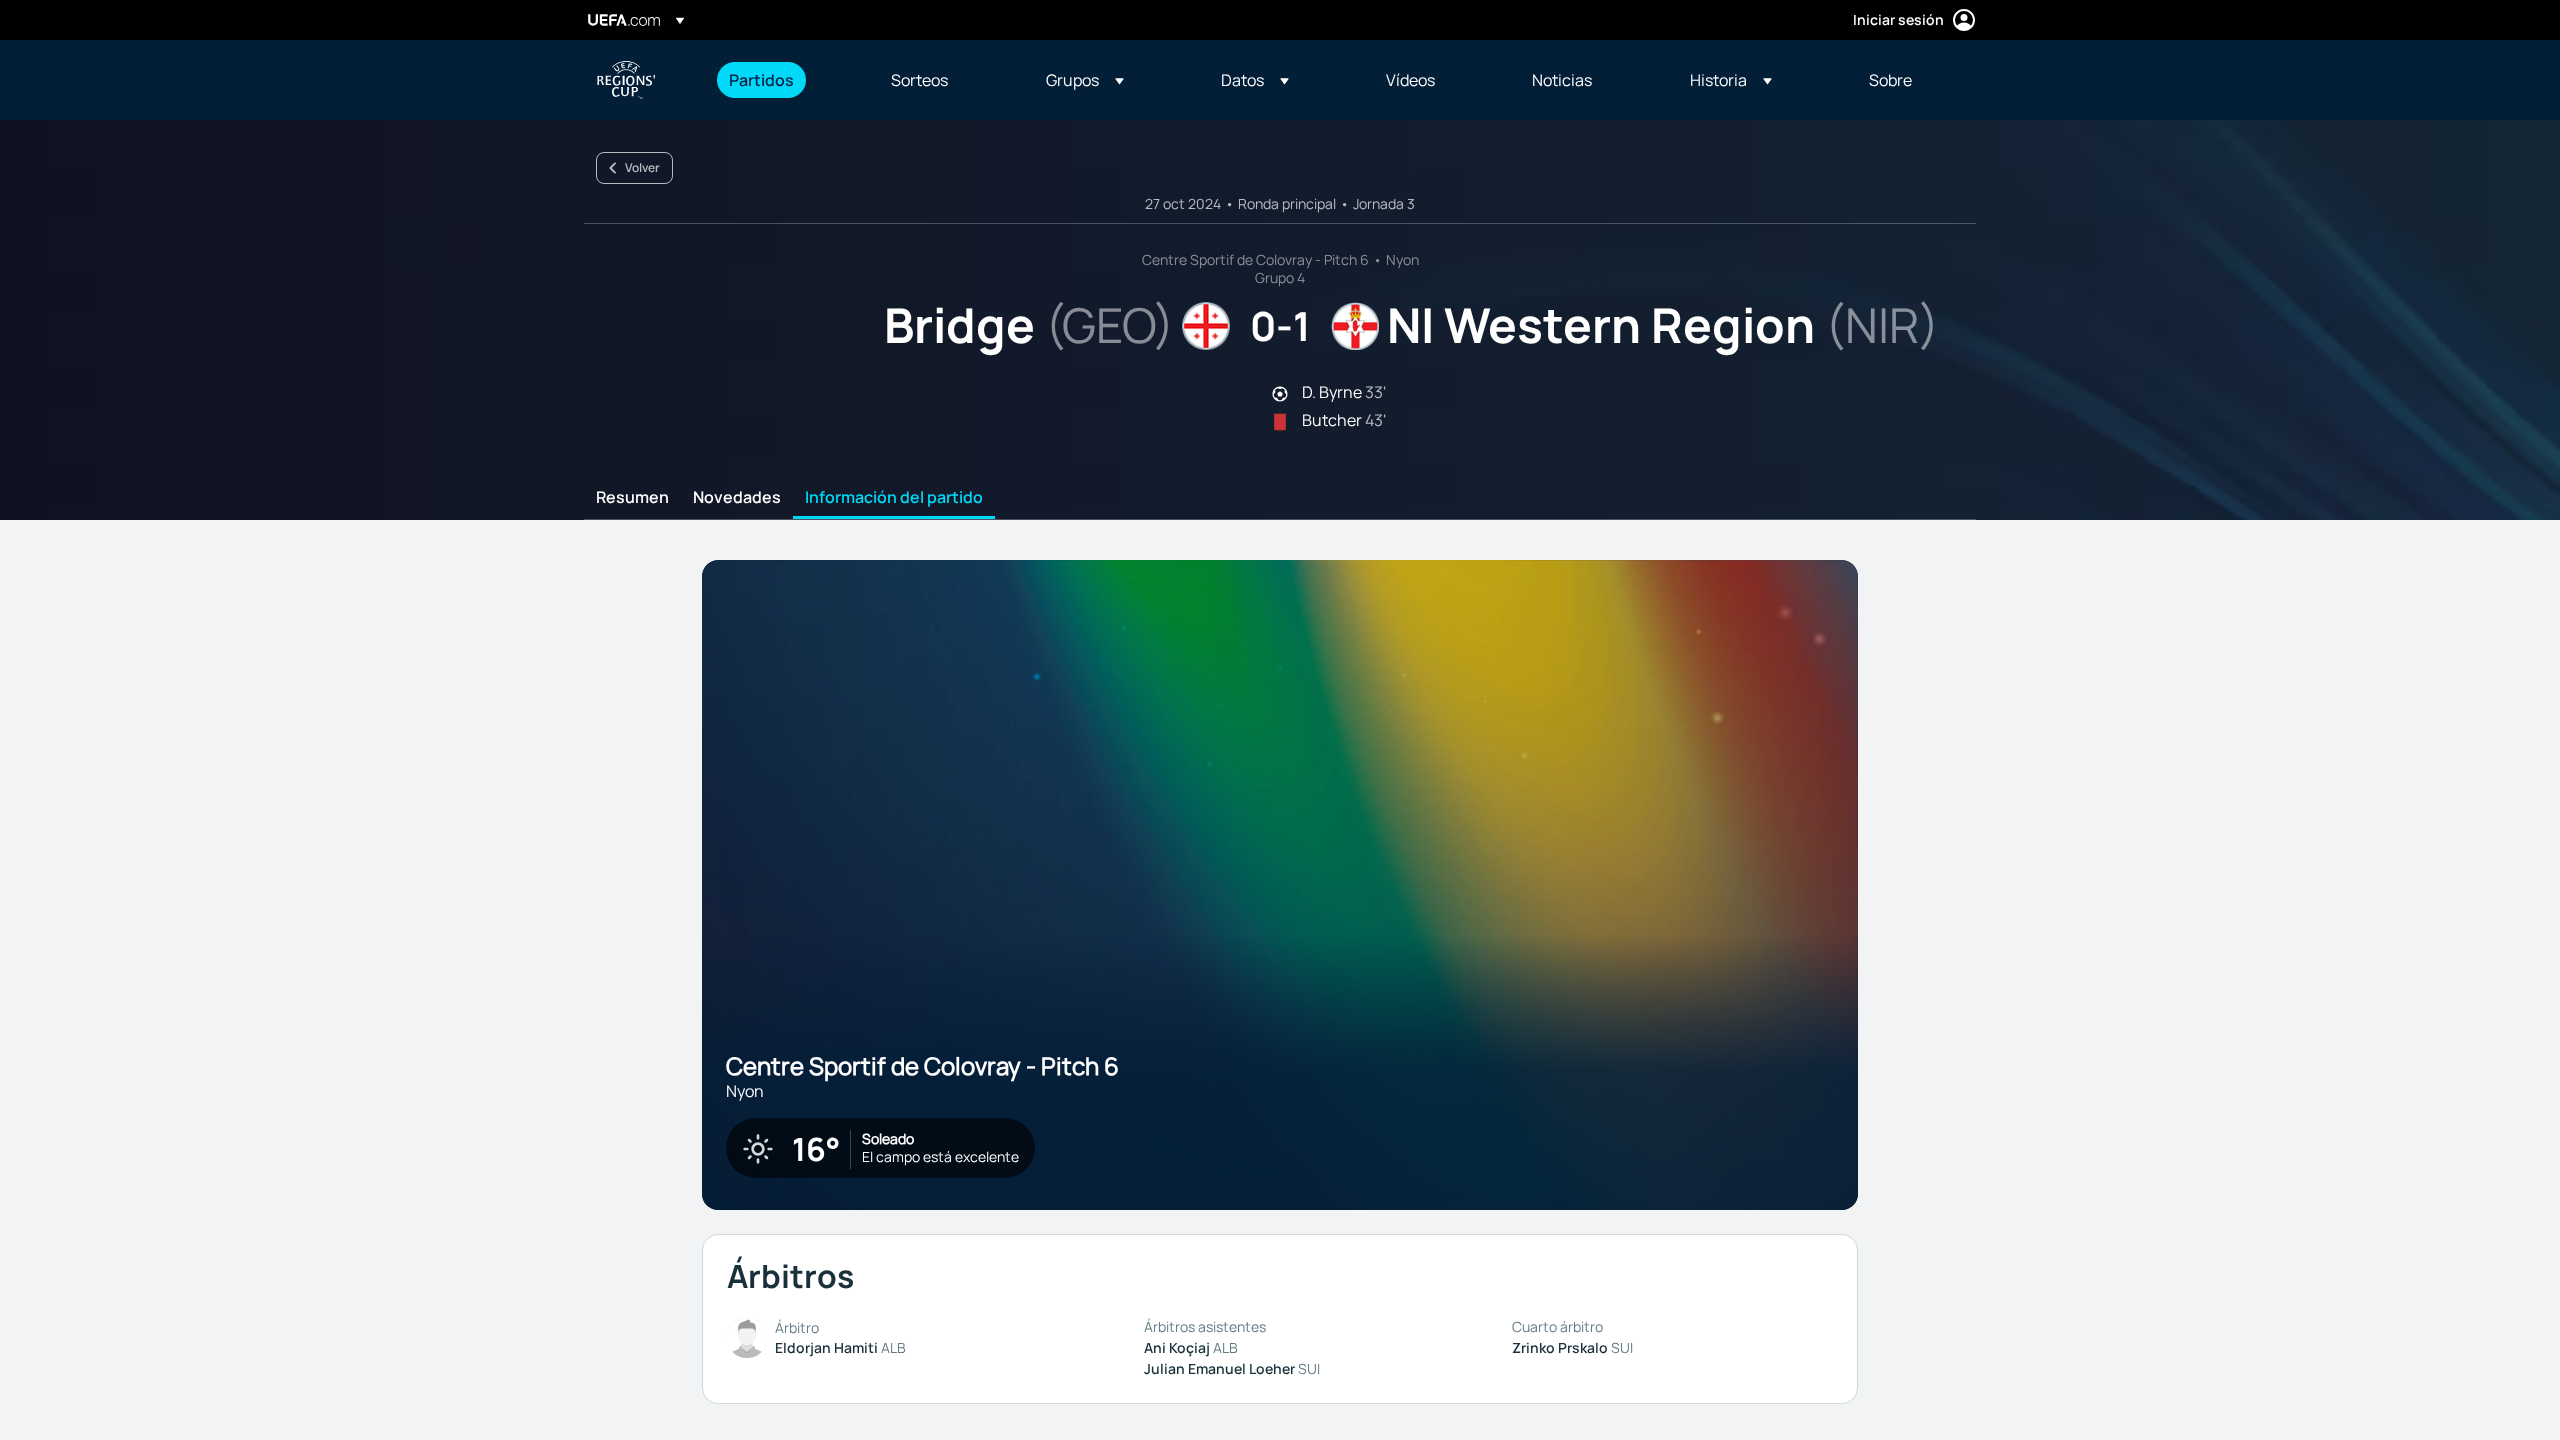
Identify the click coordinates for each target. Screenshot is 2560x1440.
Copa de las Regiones (626, 80)
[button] (1085, 80)
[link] (761, 80)
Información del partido (894, 498)
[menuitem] (785, 80)
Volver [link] (642, 167)
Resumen (632, 498)
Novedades (737, 498)
